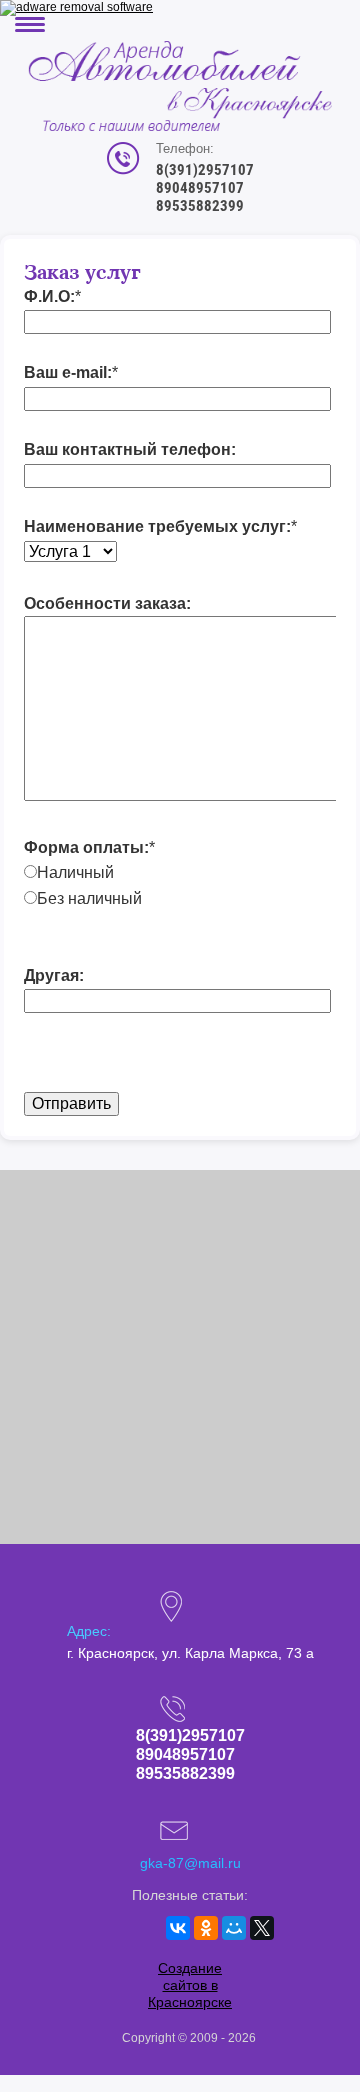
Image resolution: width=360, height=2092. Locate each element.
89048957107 (200, 188)
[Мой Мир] (234, 1928)
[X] (262, 1928)
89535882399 (200, 206)
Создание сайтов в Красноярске (190, 1985)
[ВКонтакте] (178, 1928)
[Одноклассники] (206, 1928)
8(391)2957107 (205, 170)
